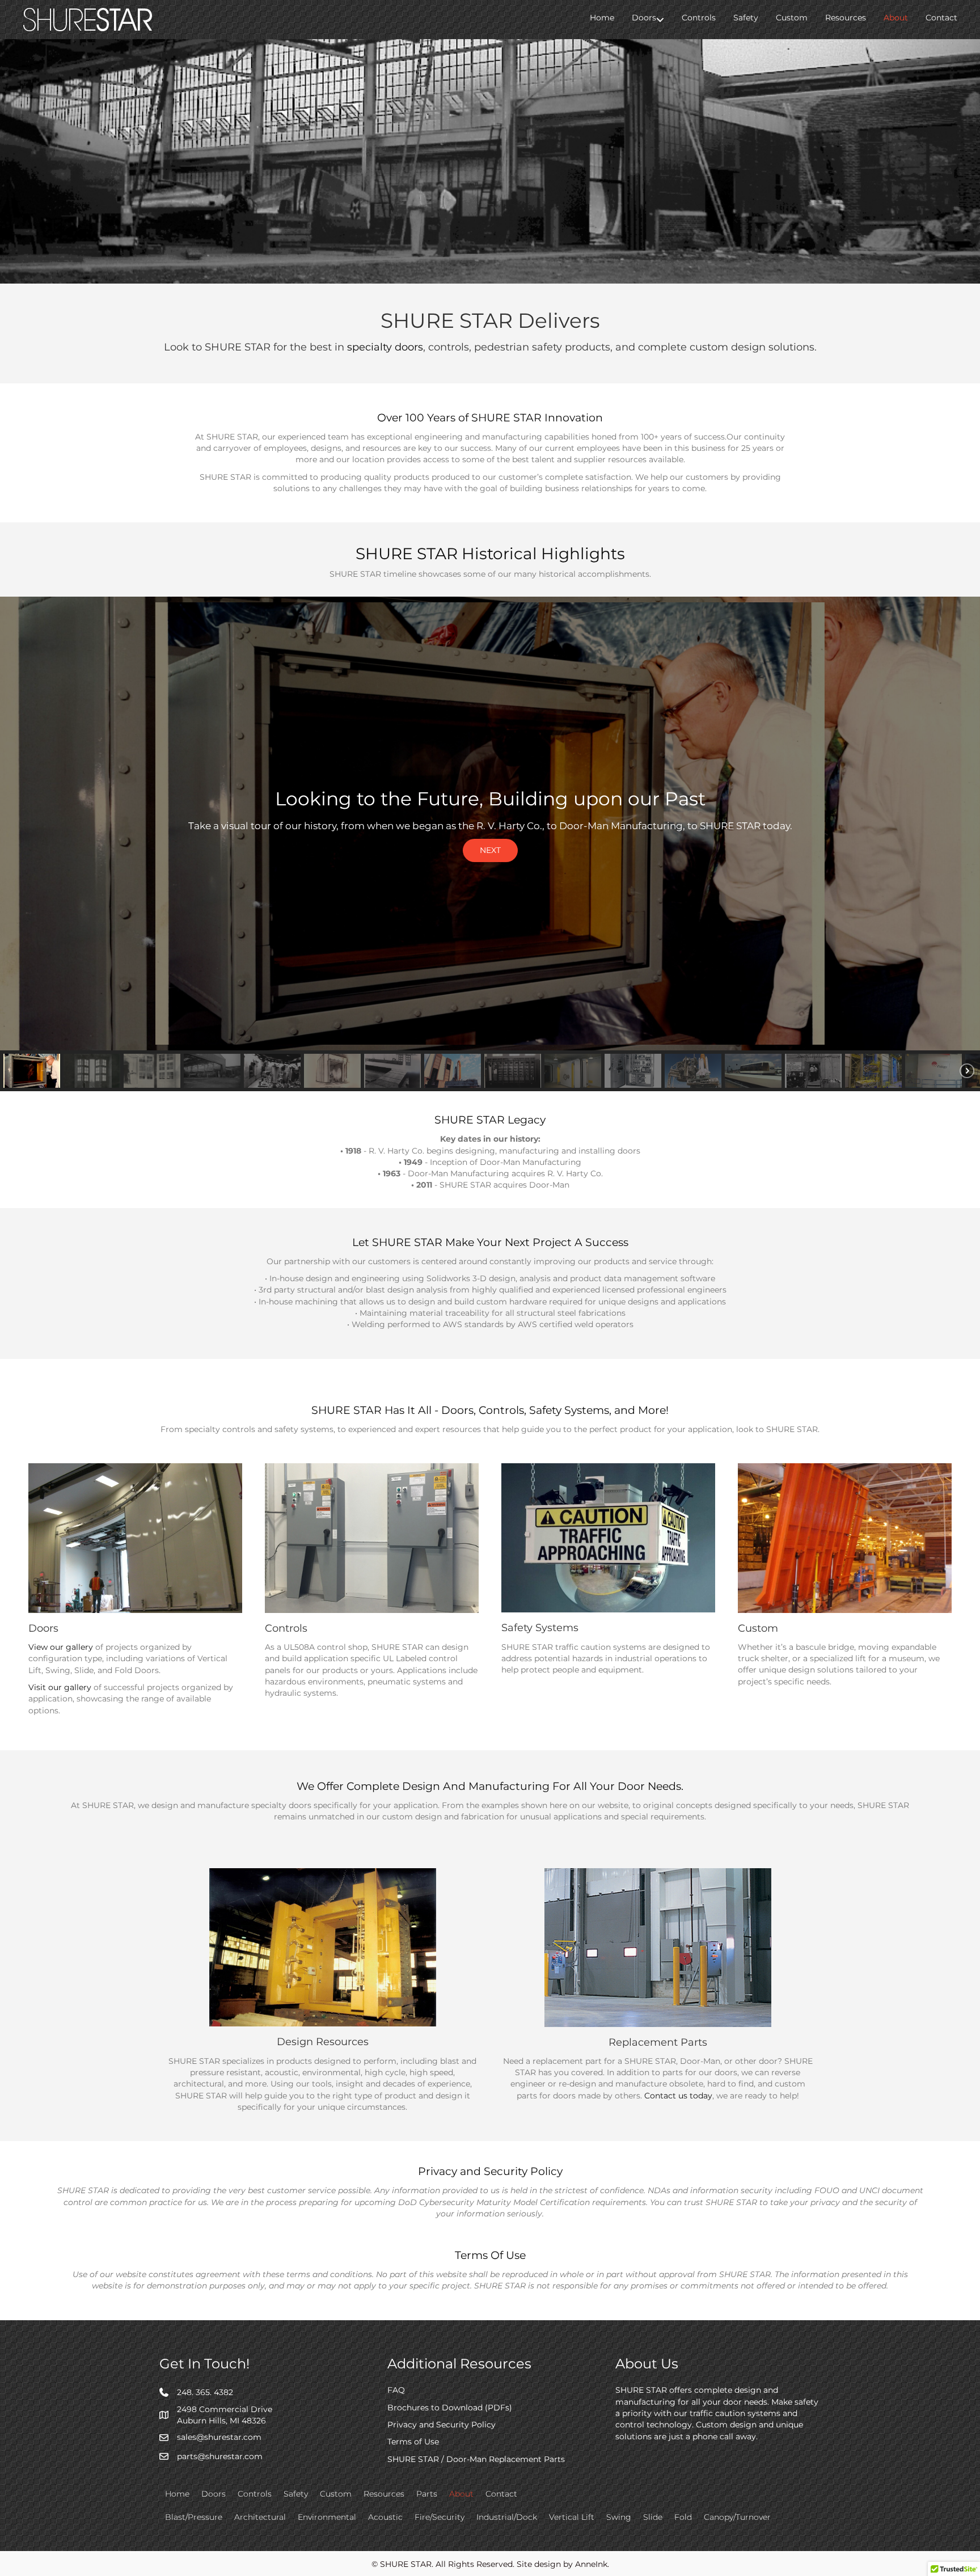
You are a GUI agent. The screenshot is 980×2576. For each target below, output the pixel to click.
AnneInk (591, 2564)
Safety (746, 18)
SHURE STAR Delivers (490, 320)
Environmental (327, 2517)
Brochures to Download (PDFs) (450, 2408)
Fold (683, 2517)
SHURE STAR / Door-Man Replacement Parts (476, 2459)
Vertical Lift (572, 2517)
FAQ (396, 2390)
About (896, 18)
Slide (653, 2517)
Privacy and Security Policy (442, 2425)
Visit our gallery (60, 1687)
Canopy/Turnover (737, 2517)
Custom (792, 18)
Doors (644, 18)
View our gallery (61, 1647)
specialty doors (385, 347)
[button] (660, 20)
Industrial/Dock (507, 2517)
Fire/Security (440, 2517)
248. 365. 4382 (205, 2392)
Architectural (260, 2517)
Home (602, 18)
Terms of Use (413, 2442)
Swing (619, 2517)
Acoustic (385, 2517)
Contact (941, 18)
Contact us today (678, 2096)
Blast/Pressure (194, 2517)
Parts (427, 2494)
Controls (699, 18)
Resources (846, 18)
